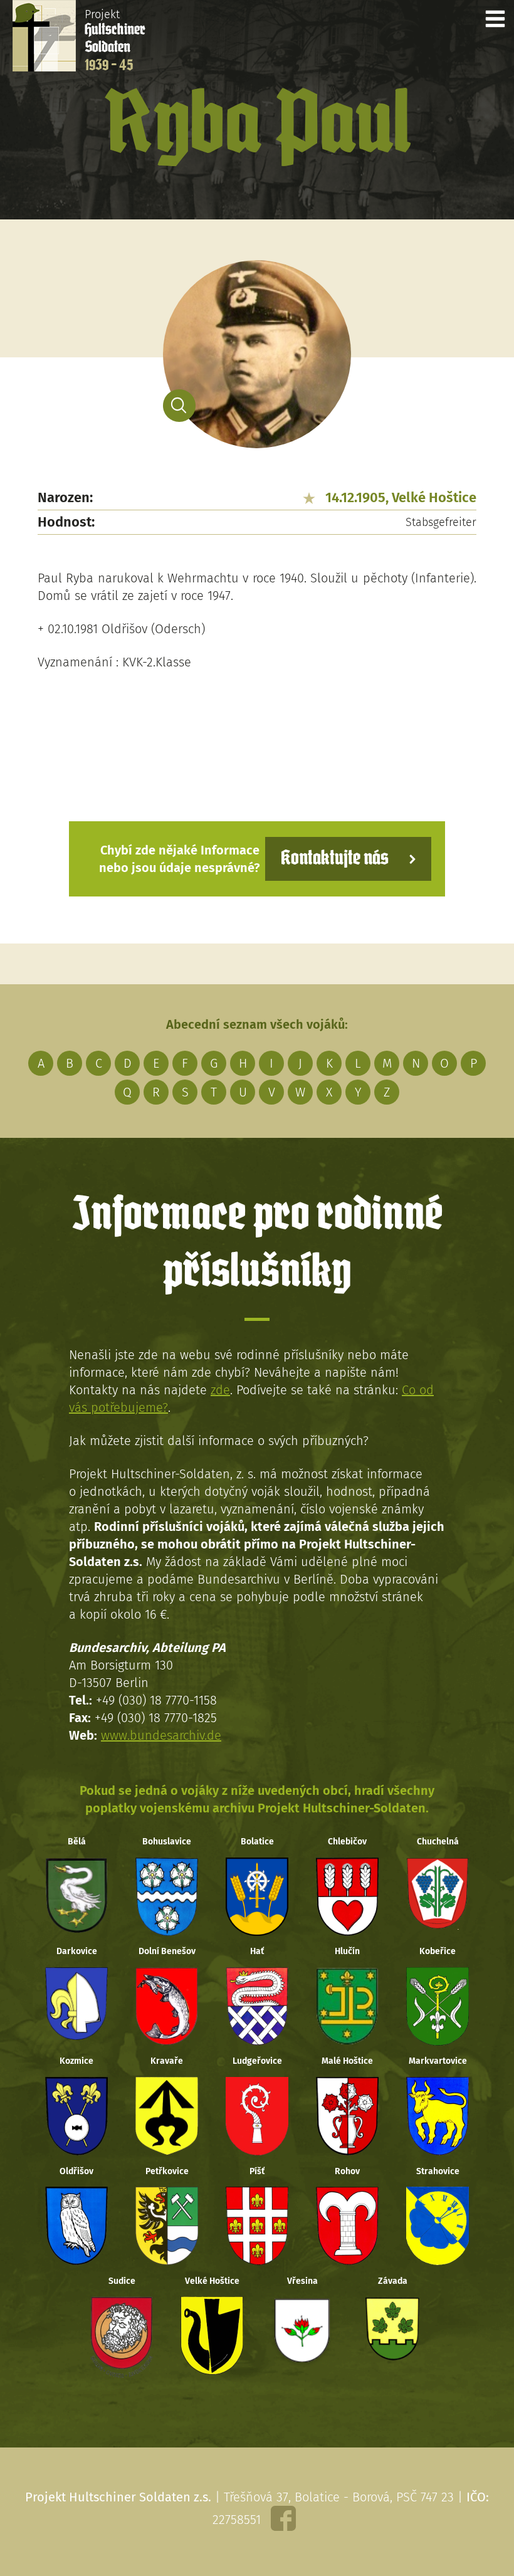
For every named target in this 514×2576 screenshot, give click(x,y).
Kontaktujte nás (335, 859)
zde (220, 1390)
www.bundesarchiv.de (161, 1735)
